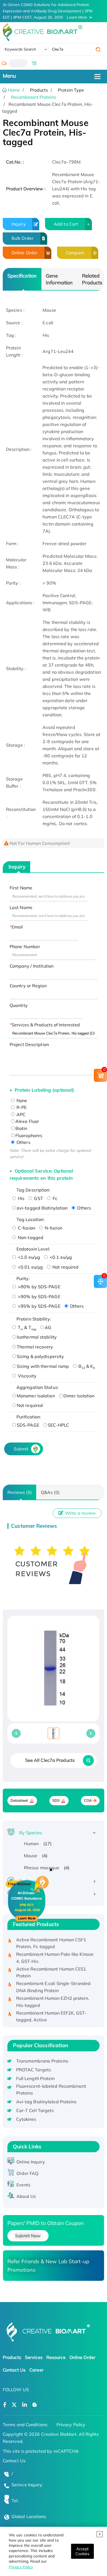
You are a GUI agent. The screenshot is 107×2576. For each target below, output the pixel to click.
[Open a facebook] (5, 2405)
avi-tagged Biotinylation (42, 1208)
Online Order (25, 253)
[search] (98, 49)
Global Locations (29, 2516)
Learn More (77, 17)
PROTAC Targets (34, 2070)
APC (20, 1114)
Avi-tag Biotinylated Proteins (47, 2102)
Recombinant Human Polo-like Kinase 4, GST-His (55, 1952)
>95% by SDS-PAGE (39, 1306)
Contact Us (14, 2370)
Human (31, 1844)
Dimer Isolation (79, 1396)
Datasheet (19, 1800)
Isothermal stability (37, 1337)
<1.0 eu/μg (28, 1257)
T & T (26, 1327)
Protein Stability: (34, 1319)
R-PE (21, 1107)
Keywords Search (20, 49)
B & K (86, 1366)
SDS (56, 1800)
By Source (30, 1881)
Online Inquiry (31, 2162)
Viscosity (27, 1376)
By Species (31, 1833)
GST (38, 1198)
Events (23, 2185)
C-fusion (26, 1228)
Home (14, 90)
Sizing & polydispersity (40, 1356)
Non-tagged (30, 1237)
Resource (56, 2357)
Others (23, 1142)
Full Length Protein (36, 2078)
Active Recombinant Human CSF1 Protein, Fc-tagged (51, 1937)
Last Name (21, 907)
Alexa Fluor (27, 1121)
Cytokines (26, 2119)
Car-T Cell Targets (35, 2110)
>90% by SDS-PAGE (39, 1296)
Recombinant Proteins (34, 97)
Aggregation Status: (38, 1387)
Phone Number (25, 947)
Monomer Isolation (36, 1396)
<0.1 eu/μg (60, 1257)
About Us (26, 2196)
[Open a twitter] (14, 2405)
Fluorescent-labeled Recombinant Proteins (51, 2090)
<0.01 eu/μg (30, 1267)
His (21, 1198)
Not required (65, 1267)
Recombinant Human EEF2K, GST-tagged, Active (51, 2010)
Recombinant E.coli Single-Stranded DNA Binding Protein (53, 1981)
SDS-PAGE (28, 1425)
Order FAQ (27, 2173)
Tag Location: (30, 1219)
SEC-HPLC (59, 1425)
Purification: (29, 1417)
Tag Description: (33, 1190)
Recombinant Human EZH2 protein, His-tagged (53, 1996)
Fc (54, 1198)
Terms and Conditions (25, 2425)
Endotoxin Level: (33, 1249)
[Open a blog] (35, 2405)
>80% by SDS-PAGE (39, 1287)
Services (34, 2357)
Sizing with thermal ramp (43, 1366)
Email (17, 927)
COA (88, 1800)
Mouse (31, 1856)
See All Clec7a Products (50, 1760)
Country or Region (28, 986)
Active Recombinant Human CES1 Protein (51, 1966)
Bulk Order (22, 238)
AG (48, 1327)
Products (12, 2357)
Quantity (19, 1005)
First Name (21, 888)
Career (36, 2370)
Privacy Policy (21, 2567)
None (21, 1100)
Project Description (29, 1044)
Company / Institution (32, 966)
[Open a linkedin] (25, 2405)
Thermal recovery (35, 1347)
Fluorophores (29, 1135)
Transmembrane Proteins (42, 2061)
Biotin (21, 1128)
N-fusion (53, 1228)
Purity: (23, 1278)
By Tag (27, 1894)
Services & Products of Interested (46, 1025)
